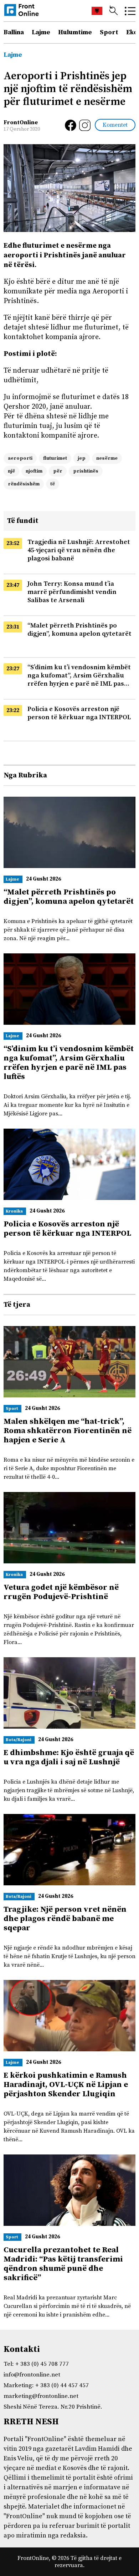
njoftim (34, 471)
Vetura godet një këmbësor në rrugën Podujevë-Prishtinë (61, 1592)
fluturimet (55, 458)
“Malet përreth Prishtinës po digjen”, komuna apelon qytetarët (79, 630)
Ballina (14, 32)
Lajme (41, 32)
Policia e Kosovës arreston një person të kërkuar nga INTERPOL (79, 713)
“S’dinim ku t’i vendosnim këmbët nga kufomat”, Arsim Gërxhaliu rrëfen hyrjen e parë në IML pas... (79, 675)
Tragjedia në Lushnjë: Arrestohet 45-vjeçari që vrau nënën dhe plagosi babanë (79, 550)
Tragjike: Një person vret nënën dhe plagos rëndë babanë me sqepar (65, 1919)
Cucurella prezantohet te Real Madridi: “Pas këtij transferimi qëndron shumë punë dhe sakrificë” (63, 2264)
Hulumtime (75, 32)
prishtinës (86, 471)
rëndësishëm (24, 484)
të (53, 484)
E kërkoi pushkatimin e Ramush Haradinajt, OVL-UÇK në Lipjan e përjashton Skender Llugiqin (66, 2085)
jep (82, 458)
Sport (109, 32)
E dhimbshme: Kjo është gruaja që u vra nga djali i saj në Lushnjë (69, 1757)
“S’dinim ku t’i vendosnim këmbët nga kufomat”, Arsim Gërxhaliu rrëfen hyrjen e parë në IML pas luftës (69, 1063)
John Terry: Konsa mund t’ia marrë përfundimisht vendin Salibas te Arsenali (72, 592)
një (11, 471)
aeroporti (20, 458)
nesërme (107, 458)
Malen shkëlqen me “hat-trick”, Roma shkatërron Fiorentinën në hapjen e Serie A (68, 1431)
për (58, 471)
